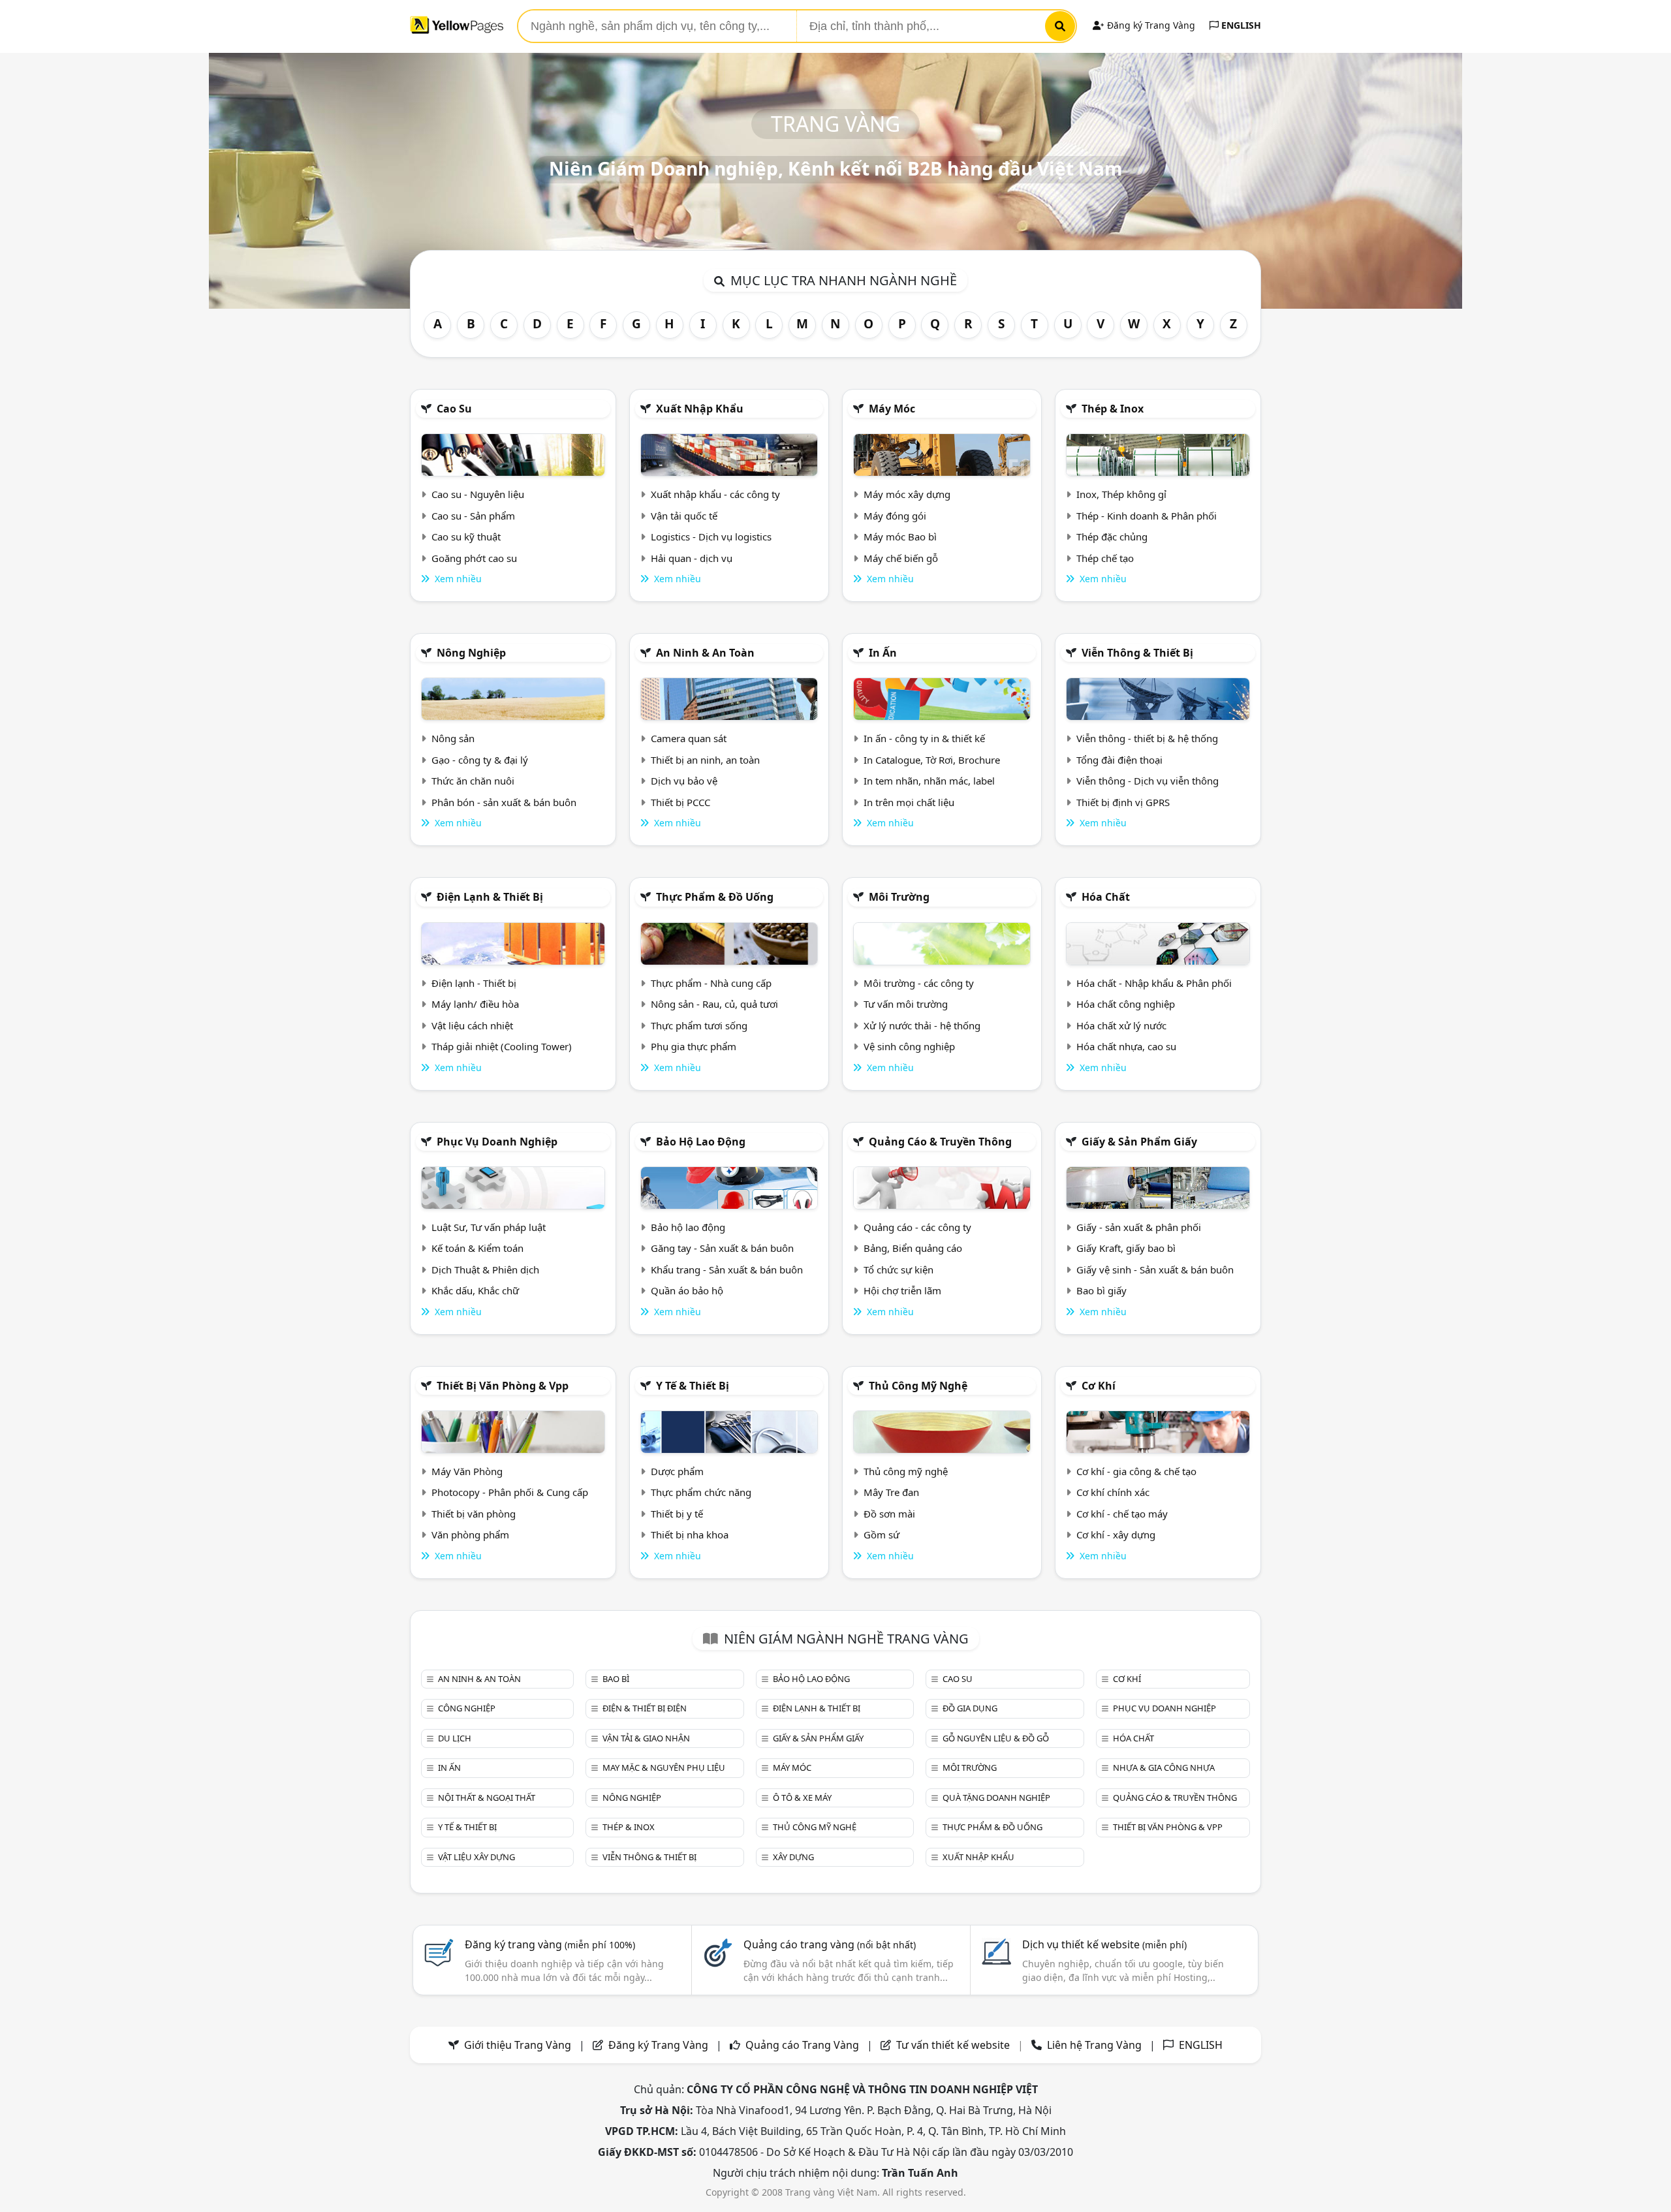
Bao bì (616, 1679)
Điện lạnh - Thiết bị (474, 983)
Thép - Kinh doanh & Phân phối (1147, 516)
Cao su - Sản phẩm (473, 516)
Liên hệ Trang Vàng (1094, 2045)
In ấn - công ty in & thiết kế (924, 738)
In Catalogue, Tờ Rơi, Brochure (932, 760)
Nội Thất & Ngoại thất (487, 1798)
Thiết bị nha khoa (690, 1534)
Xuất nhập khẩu (700, 409)
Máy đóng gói (895, 516)
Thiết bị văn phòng (474, 1514)
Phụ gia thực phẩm (694, 1046)
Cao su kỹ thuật (466, 537)
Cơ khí (1099, 1386)
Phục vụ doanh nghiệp (497, 1142)
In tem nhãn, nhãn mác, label (929, 781)
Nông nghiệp (471, 653)
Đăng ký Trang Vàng (1150, 25)
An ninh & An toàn (705, 653)
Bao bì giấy (1101, 1290)
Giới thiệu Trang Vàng (518, 2045)
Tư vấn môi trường (906, 1004)
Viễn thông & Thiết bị (1137, 653)
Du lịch (455, 1738)
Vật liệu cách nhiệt (472, 1025)
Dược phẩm (677, 1471)
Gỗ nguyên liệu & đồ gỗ (996, 1738)
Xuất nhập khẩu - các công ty (715, 494)
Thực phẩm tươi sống (699, 1025)
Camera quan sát (689, 738)
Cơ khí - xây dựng (1116, 1534)
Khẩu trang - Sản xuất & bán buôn (727, 1270)
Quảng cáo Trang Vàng (802, 2045)
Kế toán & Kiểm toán (477, 1248)
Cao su (454, 409)
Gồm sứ (882, 1534)
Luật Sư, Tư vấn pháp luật (489, 1227)
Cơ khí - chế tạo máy (1122, 1514)
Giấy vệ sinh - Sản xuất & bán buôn (1155, 1270)
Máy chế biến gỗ (901, 558)
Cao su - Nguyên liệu (478, 494)
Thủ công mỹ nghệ (918, 1386)
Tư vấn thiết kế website (954, 2045)
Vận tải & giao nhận (646, 1738)
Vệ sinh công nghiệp (909, 1046)
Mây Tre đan (891, 1492)
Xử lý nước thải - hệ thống (922, 1025)
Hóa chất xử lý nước (1121, 1025)
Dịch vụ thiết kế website (1104, 1944)
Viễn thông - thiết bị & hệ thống (1147, 738)
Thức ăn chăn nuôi (473, 781)
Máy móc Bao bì (900, 537)
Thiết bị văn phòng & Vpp (503, 1386)
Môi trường (899, 897)
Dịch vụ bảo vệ (684, 781)
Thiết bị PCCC (680, 802)
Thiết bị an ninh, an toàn (705, 760)
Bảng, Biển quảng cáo (913, 1248)
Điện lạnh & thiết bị (490, 897)
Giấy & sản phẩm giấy (1139, 1142)
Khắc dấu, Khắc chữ (475, 1290)
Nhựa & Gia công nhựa (1164, 1768)
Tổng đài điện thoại (1119, 760)
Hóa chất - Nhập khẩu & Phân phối (1154, 983)
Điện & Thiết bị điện (645, 1708)
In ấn (883, 653)
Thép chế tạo (1105, 558)
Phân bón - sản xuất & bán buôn (504, 802)
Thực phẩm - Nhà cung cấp (711, 983)
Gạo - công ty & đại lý (480, 760)
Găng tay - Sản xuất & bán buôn (722, 1248)
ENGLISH (1240, 25)
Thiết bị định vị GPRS (1123, 802)
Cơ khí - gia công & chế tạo (1136, 1471)
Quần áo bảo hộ (687, 1290)
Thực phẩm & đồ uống (715, 897)
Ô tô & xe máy (802, 1798)
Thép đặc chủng (1112, 537)
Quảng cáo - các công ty (917, 1227)
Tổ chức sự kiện (898, 1270)
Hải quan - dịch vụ (692, 558)
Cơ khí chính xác (1113, 1492)
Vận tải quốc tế (684, 516)
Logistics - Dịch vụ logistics (711, 537)
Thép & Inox (1113, 409)
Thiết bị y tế (677, 1514)
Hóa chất (1106, 897)
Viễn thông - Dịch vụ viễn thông (1148, 781)
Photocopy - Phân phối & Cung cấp (510, 1492)
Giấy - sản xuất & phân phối (1139, 1227)
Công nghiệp (467, 1708)
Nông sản (453, 738)
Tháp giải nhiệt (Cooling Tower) (502, 1046)
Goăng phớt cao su (474, 558)
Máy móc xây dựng (907, 494)
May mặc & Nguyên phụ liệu (664, 1768)
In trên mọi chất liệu (909, 802)
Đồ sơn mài (889, 1514)
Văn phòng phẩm (470, 1534)
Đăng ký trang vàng (550, 1944)
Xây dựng (793, 1857)
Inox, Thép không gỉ (1121, 494)
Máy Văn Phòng (467, 1471)
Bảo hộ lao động (701, 1142)
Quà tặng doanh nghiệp (996, 1798)
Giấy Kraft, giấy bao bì (1126, 1248)
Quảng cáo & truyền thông (940, 1142)
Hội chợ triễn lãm (902, 1290)
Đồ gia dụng (970, 1708)
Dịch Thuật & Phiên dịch (485, 1270)
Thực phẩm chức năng (701, 1492)
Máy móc (892, 409)
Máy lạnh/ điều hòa (475, 1004)
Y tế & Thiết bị (693, 1386)
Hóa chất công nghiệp (1126, 1004)
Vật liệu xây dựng (476, 1857)
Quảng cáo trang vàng (830, 1944)
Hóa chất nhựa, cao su (1126, 1046)
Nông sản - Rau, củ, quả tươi (714, 1004)
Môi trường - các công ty (919, 983)
